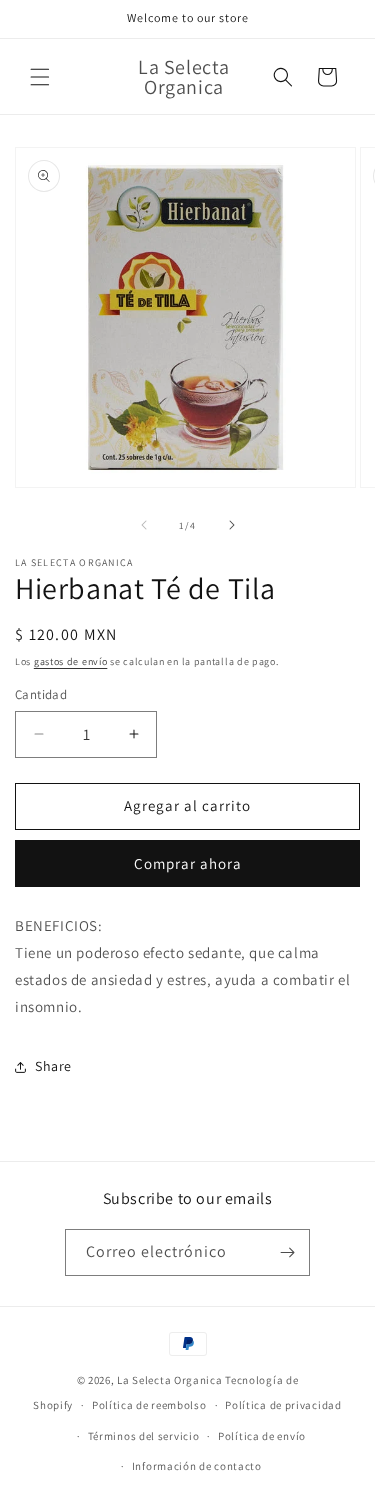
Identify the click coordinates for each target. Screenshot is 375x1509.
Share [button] (53, 1066)
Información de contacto (197, 1466)
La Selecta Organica (171, 1380)
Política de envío (262, 1436)
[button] (40, 77)
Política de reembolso (149, 1405)
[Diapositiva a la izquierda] (144, 525)
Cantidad (41, 694)
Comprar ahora (188, 863)
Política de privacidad (283, 1405)
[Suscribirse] (287, 1252)
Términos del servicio (144, 1436)
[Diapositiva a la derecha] (232, 525)
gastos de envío (71, 661)
